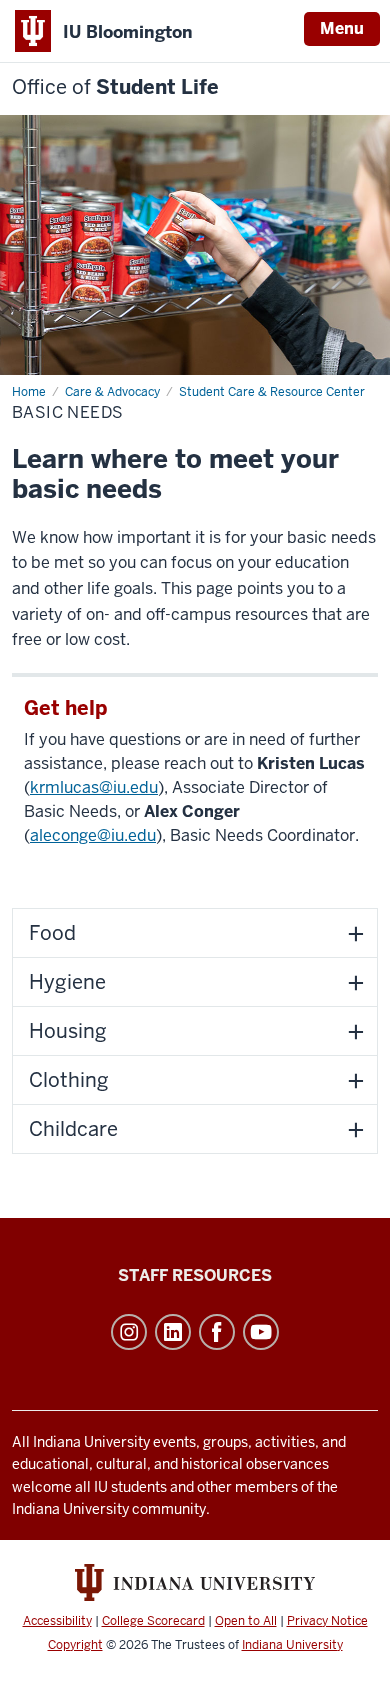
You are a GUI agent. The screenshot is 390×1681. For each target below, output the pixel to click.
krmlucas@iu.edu (94, 787)
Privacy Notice (327, 1621)
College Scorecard (153, 1621)
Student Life (115, 87)
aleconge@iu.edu (93, 835)
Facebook (217, 1332)
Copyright (75, 1645)
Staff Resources (195, 1275)
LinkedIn (173, 1332)
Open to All (246, 1621)
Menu (342, 28)
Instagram (129, 1332)
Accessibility (57, 1621)
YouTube (261, 1332)
